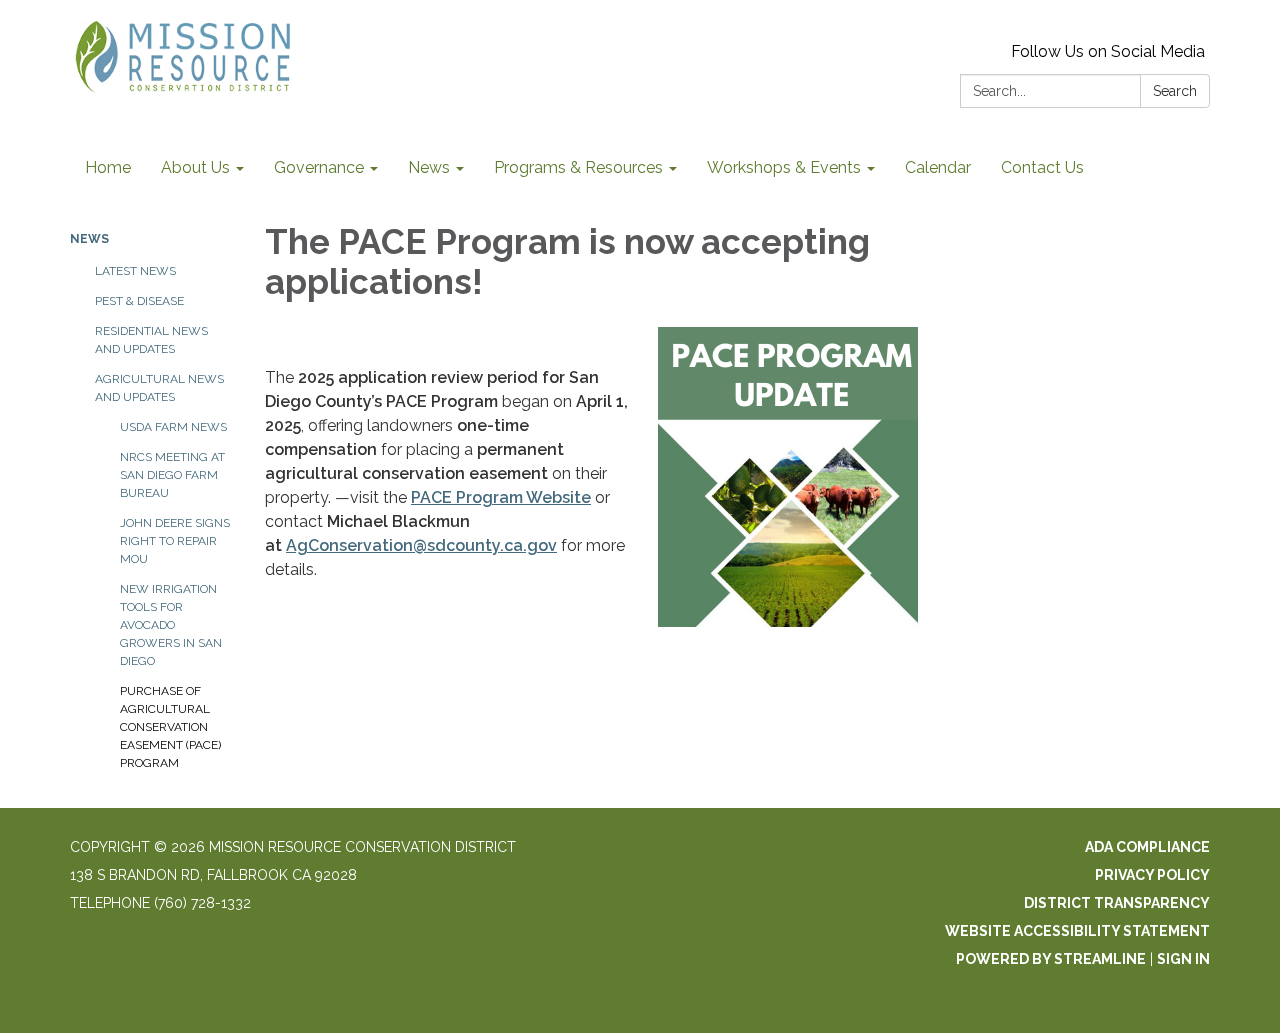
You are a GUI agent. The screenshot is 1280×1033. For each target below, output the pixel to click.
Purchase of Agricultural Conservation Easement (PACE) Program (170, 727)
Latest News (135, 271)
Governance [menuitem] (319, 167)
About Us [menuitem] (195, 167)
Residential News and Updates (151, 340)
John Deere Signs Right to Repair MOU (175, 541)
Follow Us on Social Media (1108, 51)
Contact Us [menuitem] (1042, 167)
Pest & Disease (139, 301)
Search (1175, 91)
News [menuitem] (429, 167)
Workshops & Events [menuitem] (784, 167)
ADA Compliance (1147, 847)
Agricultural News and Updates (159, 388)
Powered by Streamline (1051, 959)
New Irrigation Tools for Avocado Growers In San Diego (171, 625)
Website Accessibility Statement (1077, 931)
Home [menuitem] (108, 167)
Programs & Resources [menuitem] (578, 167)
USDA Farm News (173, 427)
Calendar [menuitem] (938, 167)
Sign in (1183, 959)
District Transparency (1117, 903)
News (89, 239)
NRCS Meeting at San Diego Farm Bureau (172, 475)
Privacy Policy (1152, 875)
